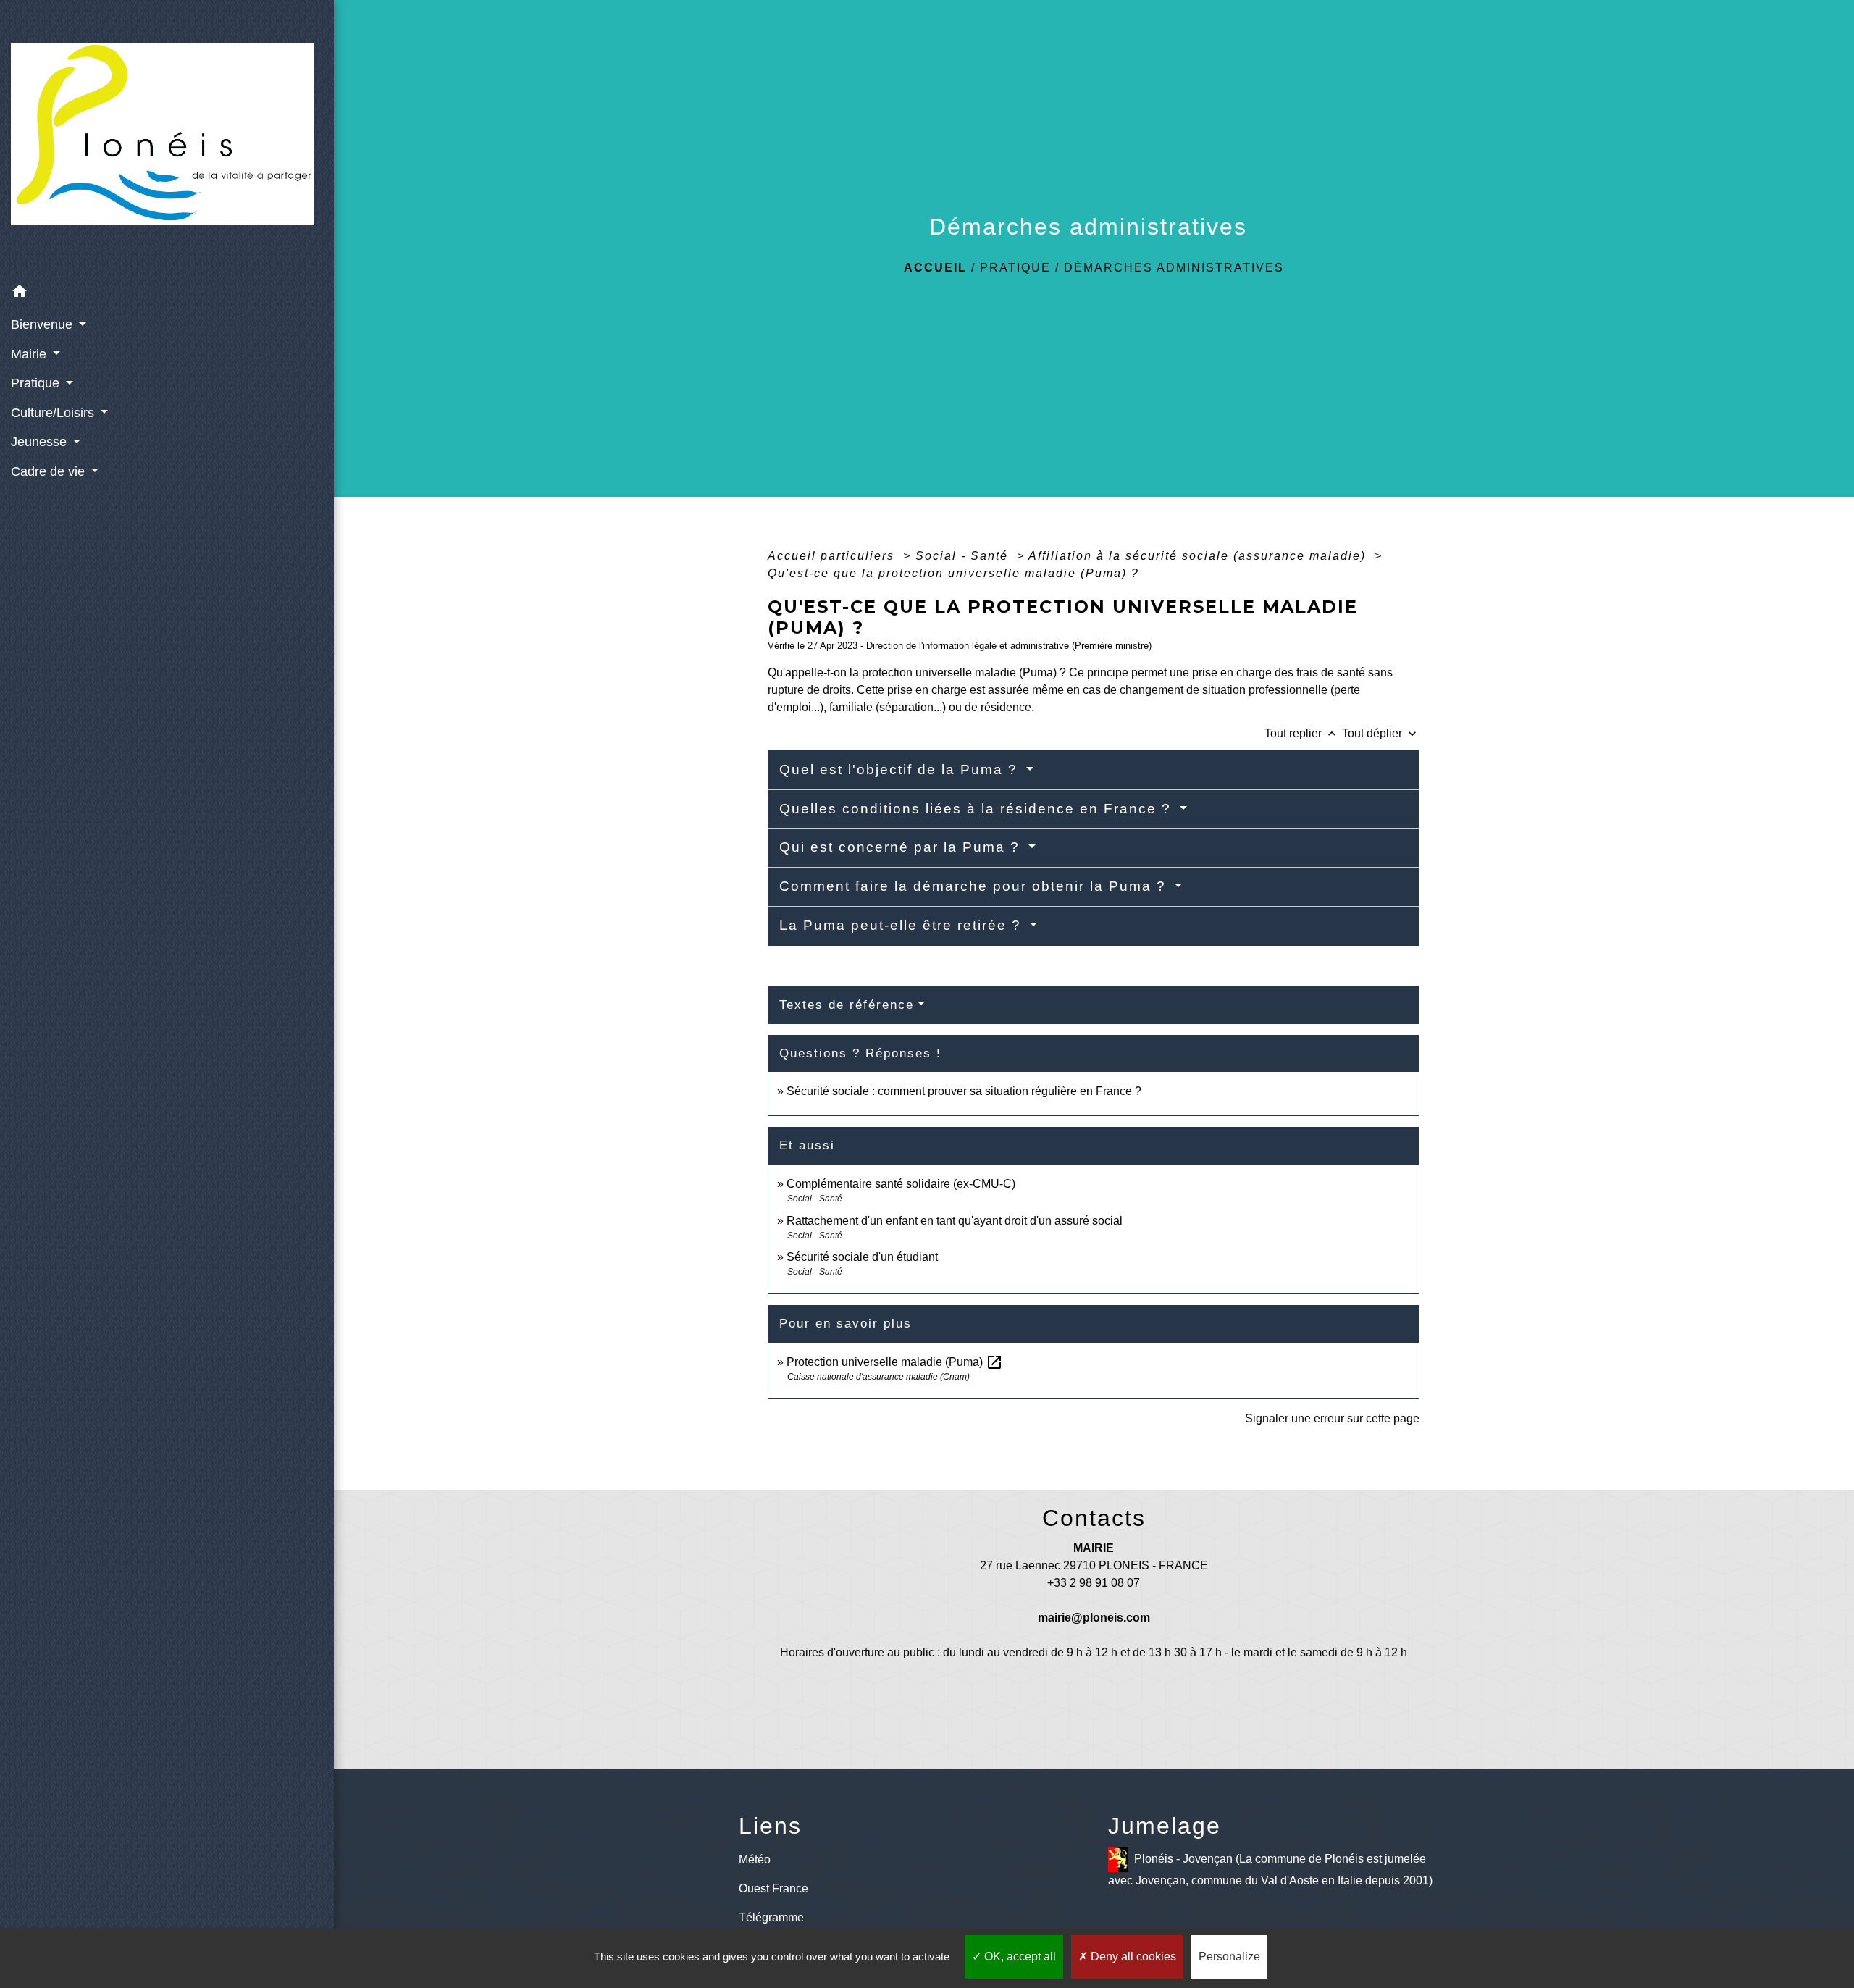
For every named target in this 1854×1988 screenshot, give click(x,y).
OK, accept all (1019, 1956)
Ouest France (773, 1888)
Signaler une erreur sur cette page (1332, 1418)
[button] (167, 294)
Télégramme (771, 1917)
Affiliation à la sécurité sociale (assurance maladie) (1199, 556)
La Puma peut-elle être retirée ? (903, 925)
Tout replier (1302, 733)
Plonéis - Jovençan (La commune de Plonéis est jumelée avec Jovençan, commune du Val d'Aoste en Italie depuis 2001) (1270, 1870)
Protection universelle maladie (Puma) (895, 1362)
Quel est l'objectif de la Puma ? (901, 769)
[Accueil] (167, 139)
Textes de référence (847, 1005)
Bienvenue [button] (43, 324)
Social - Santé (964, 556)
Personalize (1229, 1956)
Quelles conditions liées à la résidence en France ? (978, 809)
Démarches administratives (1174, 268)
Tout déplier (1381, 733)
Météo (755, 1859)
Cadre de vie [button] (50, 471)
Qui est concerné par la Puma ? (902, 847)
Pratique (1015, 268)
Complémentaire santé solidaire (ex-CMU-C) (901, 1184)
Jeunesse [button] (41, 442)
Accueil (935, 268)
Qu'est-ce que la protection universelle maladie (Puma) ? (953, 573)
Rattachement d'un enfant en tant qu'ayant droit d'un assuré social (955, 1221)
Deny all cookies (1132, 1956)
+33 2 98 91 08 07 (1094, 1583)
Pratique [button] (37, 383)
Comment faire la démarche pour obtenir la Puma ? (975, 886)
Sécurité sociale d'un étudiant (862, 1257)
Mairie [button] (30, 354)
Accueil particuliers (833, 556)
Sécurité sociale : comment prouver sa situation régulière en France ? (964, 1091)
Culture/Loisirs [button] (54, 413)
